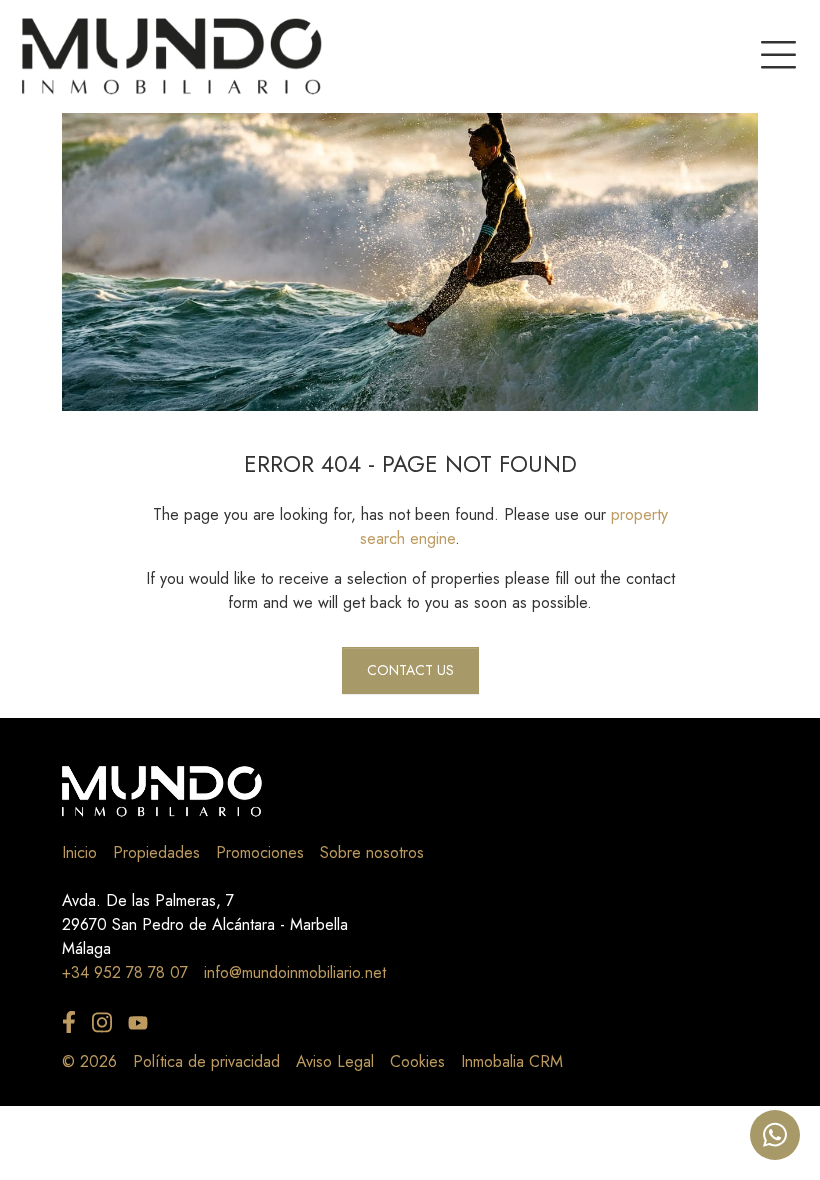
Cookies (417, 1061)
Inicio (79, 852)
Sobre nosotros (372, 852)
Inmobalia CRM (512, 1061)
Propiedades (156, 852)
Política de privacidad (206, 1061)
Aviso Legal (335, 1061)
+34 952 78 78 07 (125, 972)
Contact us (410, 670)
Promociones (260, 852)
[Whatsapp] (775, 1135)
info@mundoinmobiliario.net (295, 972)
